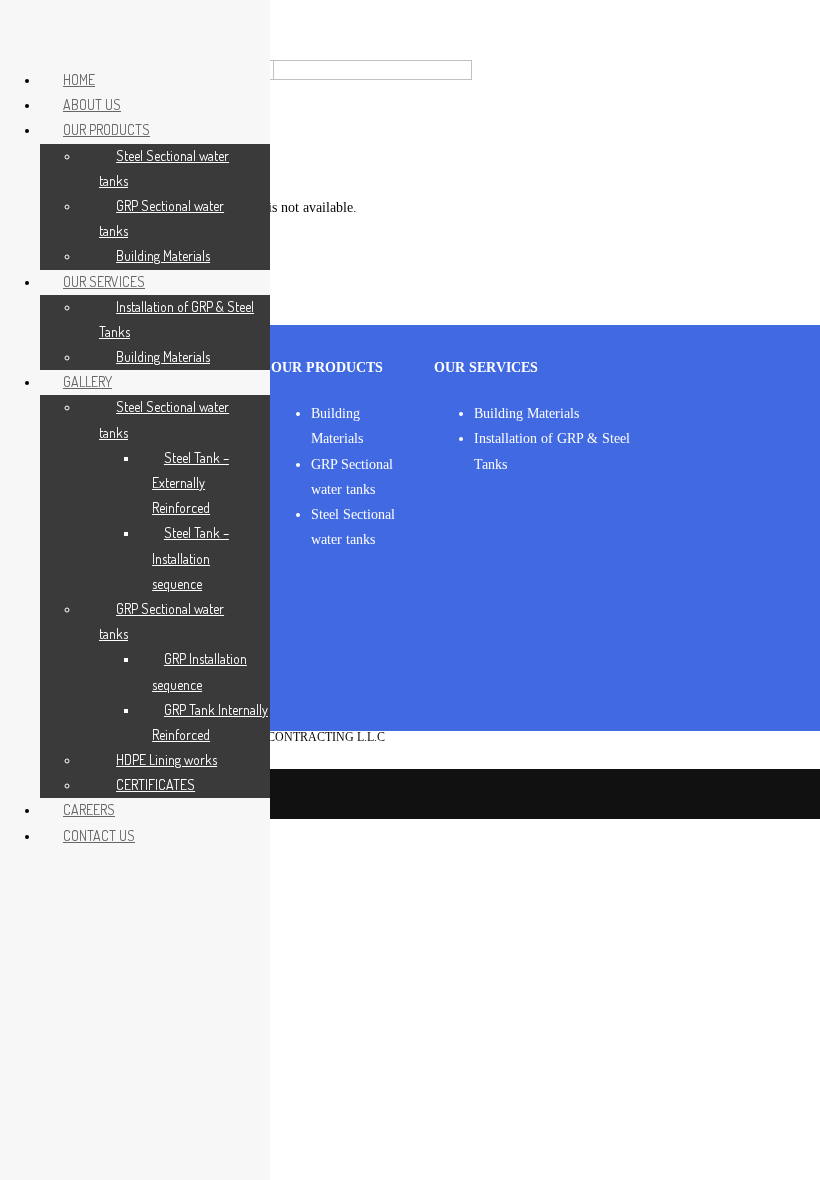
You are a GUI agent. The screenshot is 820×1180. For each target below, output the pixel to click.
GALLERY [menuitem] (87, 381)
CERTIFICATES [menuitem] (155, 784)
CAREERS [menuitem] (89, 809)
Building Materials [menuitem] (163, 255)
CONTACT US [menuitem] (99, 835)
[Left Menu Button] (21, 32)
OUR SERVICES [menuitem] (104, 281)
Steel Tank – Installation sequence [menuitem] (190, 557)
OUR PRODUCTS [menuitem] (106, 129)
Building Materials (526, 413)
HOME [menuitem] (79, 79)
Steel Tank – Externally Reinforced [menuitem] (190, 482)
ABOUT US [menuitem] (92, 104)
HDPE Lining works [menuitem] (166, 759)
